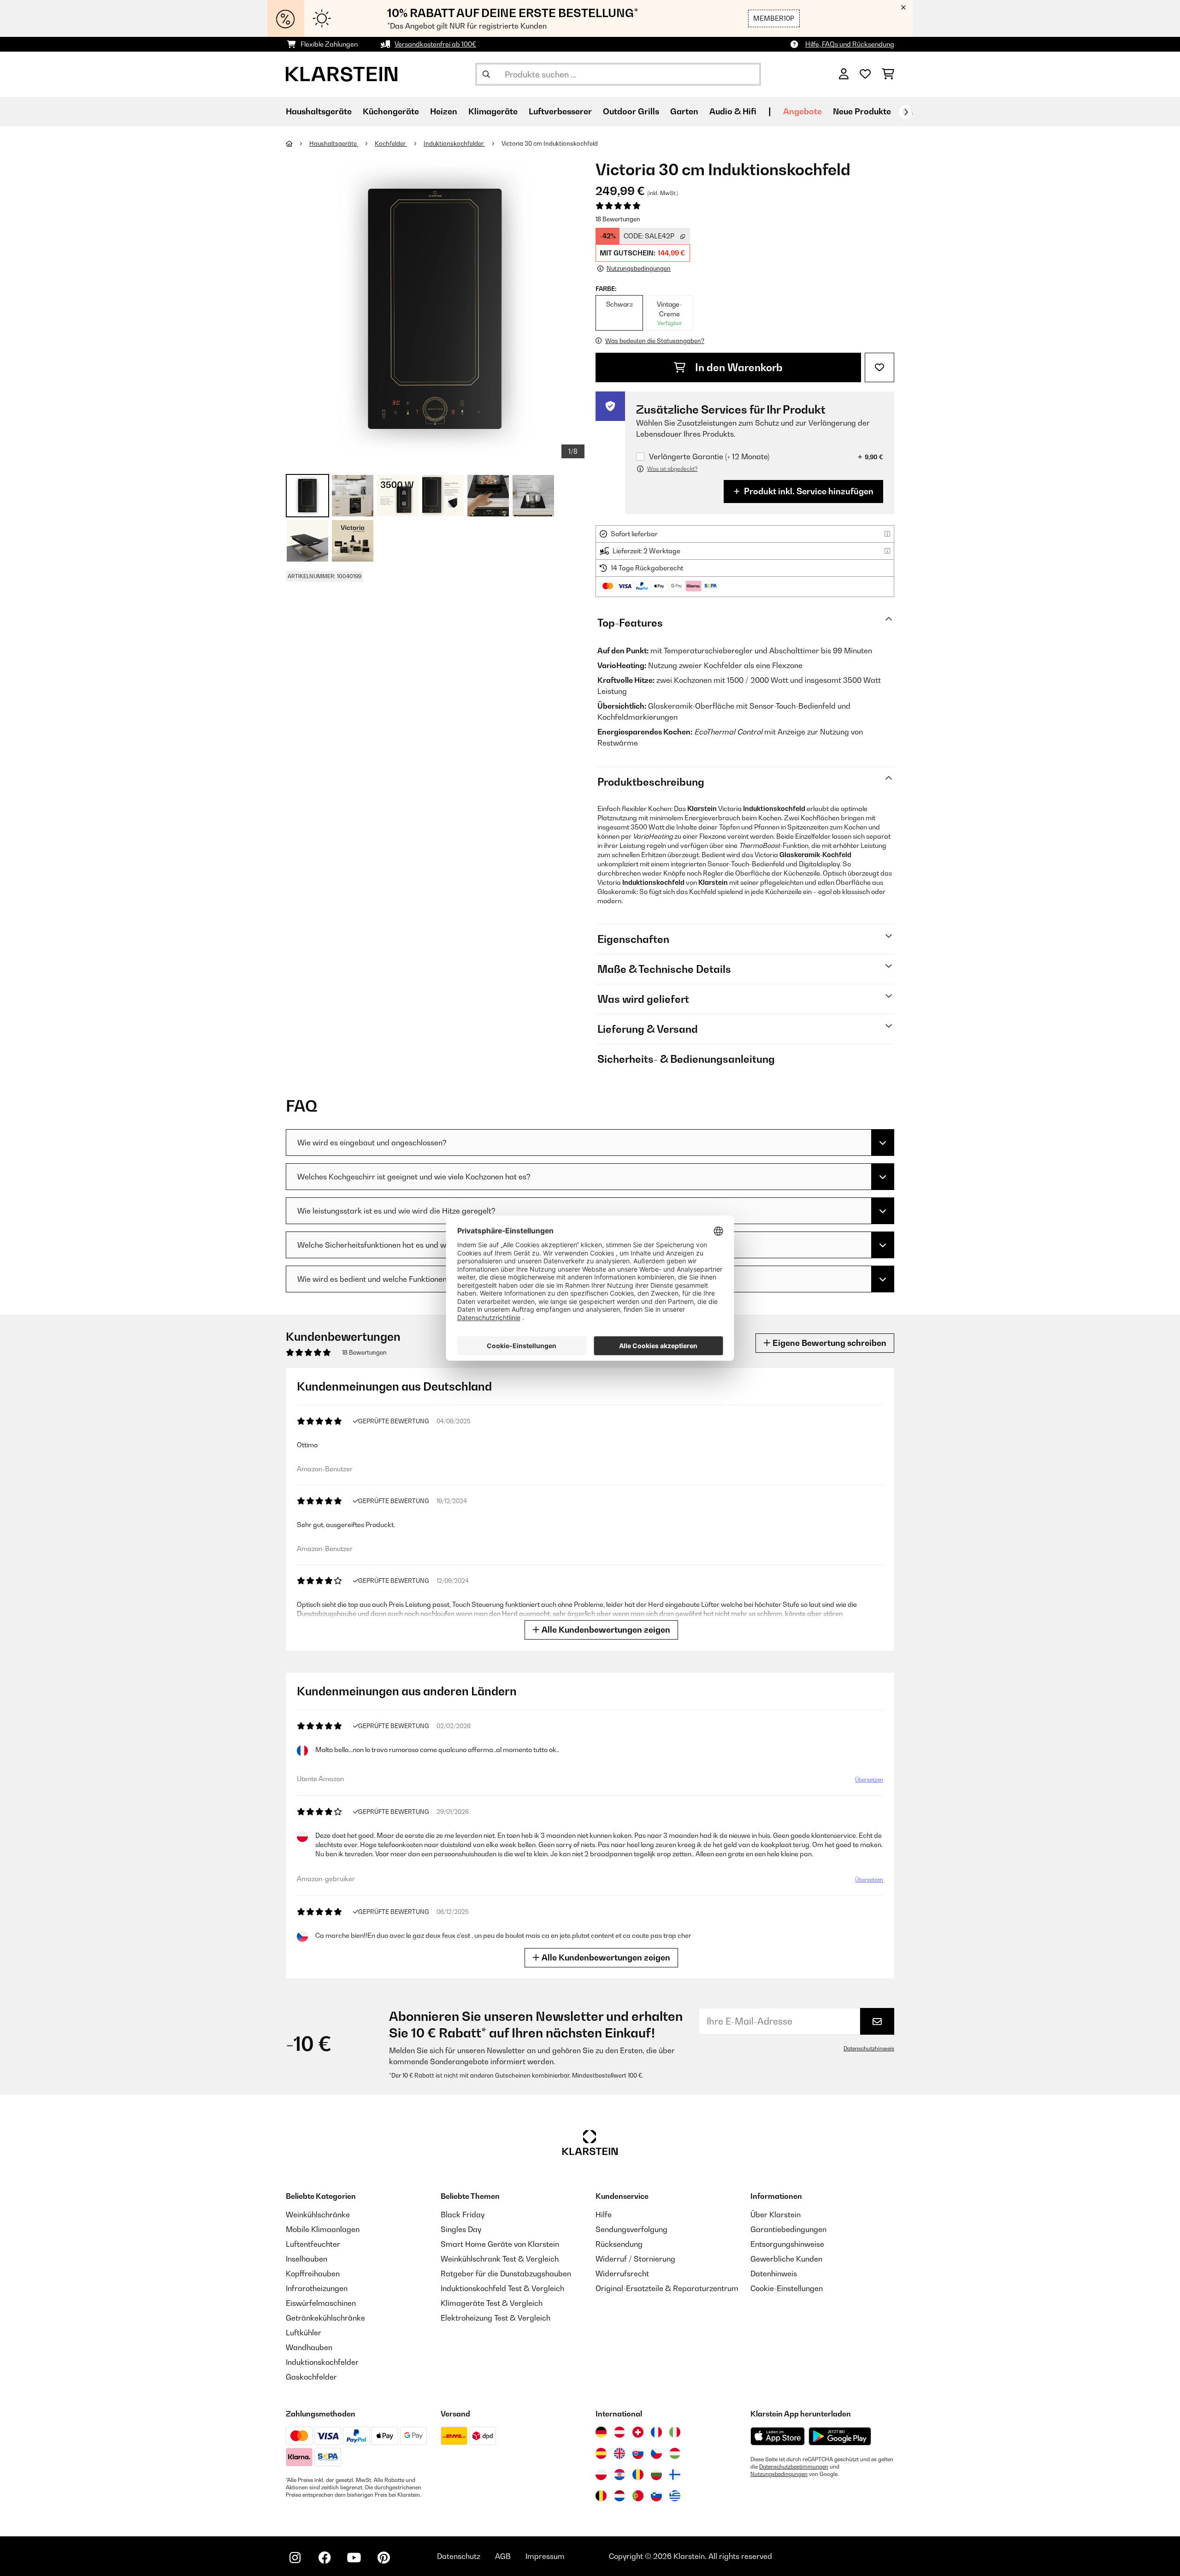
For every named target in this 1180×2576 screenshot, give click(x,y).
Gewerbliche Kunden (786, 2259)
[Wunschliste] (865, 74)
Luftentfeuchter (313, 2244)
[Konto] (844, 74)
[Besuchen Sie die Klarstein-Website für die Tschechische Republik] (656, 2453)
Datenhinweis (774, 2274)
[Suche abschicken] (486, 74)
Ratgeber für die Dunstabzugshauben (506, 2274)
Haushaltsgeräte (334, 143)
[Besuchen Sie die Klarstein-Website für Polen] (601, 2475)
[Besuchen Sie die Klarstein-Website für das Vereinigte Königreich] (619, 2453)
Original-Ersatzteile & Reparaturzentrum (667, 2288)
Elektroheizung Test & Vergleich (496, 2318)
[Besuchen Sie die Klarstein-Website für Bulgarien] (656, 2475)
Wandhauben (309, 2347)
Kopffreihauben (313, 2274)
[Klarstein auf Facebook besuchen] (324, 2558)
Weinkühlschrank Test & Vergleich (500, 2259)
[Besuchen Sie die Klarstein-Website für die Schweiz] (638, 2432)
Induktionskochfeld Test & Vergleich (502, 2288)
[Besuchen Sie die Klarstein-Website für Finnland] (675, 2475)
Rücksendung (619, 2244)
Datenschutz (459, 2556)
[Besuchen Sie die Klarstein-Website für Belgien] (601, 2496)
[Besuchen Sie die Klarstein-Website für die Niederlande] (619, 2496)
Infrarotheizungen (317, 2288)
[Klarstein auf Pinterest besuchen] (383, 2558)
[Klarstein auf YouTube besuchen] (354, 2558)
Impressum (545, 2556)
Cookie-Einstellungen (787, 2288)
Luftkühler (304, 2333)
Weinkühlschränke (318, 2215)
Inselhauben (307, 2259)
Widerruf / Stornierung (635, 2259)
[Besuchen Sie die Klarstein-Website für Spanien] (601, 2453)
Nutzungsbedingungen (779, 2474)
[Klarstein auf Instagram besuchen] (295, 2558)
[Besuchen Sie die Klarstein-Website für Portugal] (638, 2496)
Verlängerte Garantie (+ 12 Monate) (709, 457)
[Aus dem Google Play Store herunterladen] (840, 2436)
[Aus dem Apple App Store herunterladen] (778, 2436)
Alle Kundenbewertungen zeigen (605, 1630)
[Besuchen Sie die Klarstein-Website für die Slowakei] (638, 2453)
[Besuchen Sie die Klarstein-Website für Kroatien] (619, 2475)
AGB (503, 2556)
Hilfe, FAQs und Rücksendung (850, 44)
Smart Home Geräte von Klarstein (500, 2244)
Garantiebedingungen (788, 2229)
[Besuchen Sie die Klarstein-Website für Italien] (675, 2432)
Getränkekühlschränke (325, 2318)
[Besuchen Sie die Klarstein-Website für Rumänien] (638, 2475)
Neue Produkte (862, 111)
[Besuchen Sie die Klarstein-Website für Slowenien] (656, 2496)
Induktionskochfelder (454, 143)
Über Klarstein (776, 2215)
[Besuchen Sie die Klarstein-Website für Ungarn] (675, 2453)
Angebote (802, 111)
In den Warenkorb (738, 367)
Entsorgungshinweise (787, 2244)
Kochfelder (391, 143)
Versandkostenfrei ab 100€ (435, 44)
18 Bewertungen (618, 219)
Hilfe (604, 2215)
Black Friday (463, 2215)
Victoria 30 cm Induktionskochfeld (550, 143)
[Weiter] (906, 112)
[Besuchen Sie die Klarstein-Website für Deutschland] (601, 2432)
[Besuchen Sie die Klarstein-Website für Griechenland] (675, 2496)
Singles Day (461, 2229)
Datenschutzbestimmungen (794, 2467)
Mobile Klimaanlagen (323, 2229)
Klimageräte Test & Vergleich (492, 2303)
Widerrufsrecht (622, 2274)
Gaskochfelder (311, 2377)
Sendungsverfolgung (631, 2229)
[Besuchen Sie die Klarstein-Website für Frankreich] (656, 2432)
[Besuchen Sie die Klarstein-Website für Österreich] (619, 2432)
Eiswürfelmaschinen (321, 2303)
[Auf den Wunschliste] (879, 367)
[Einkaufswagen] (888, 74)
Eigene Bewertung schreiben (829, 1343)
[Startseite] (298, 143)
